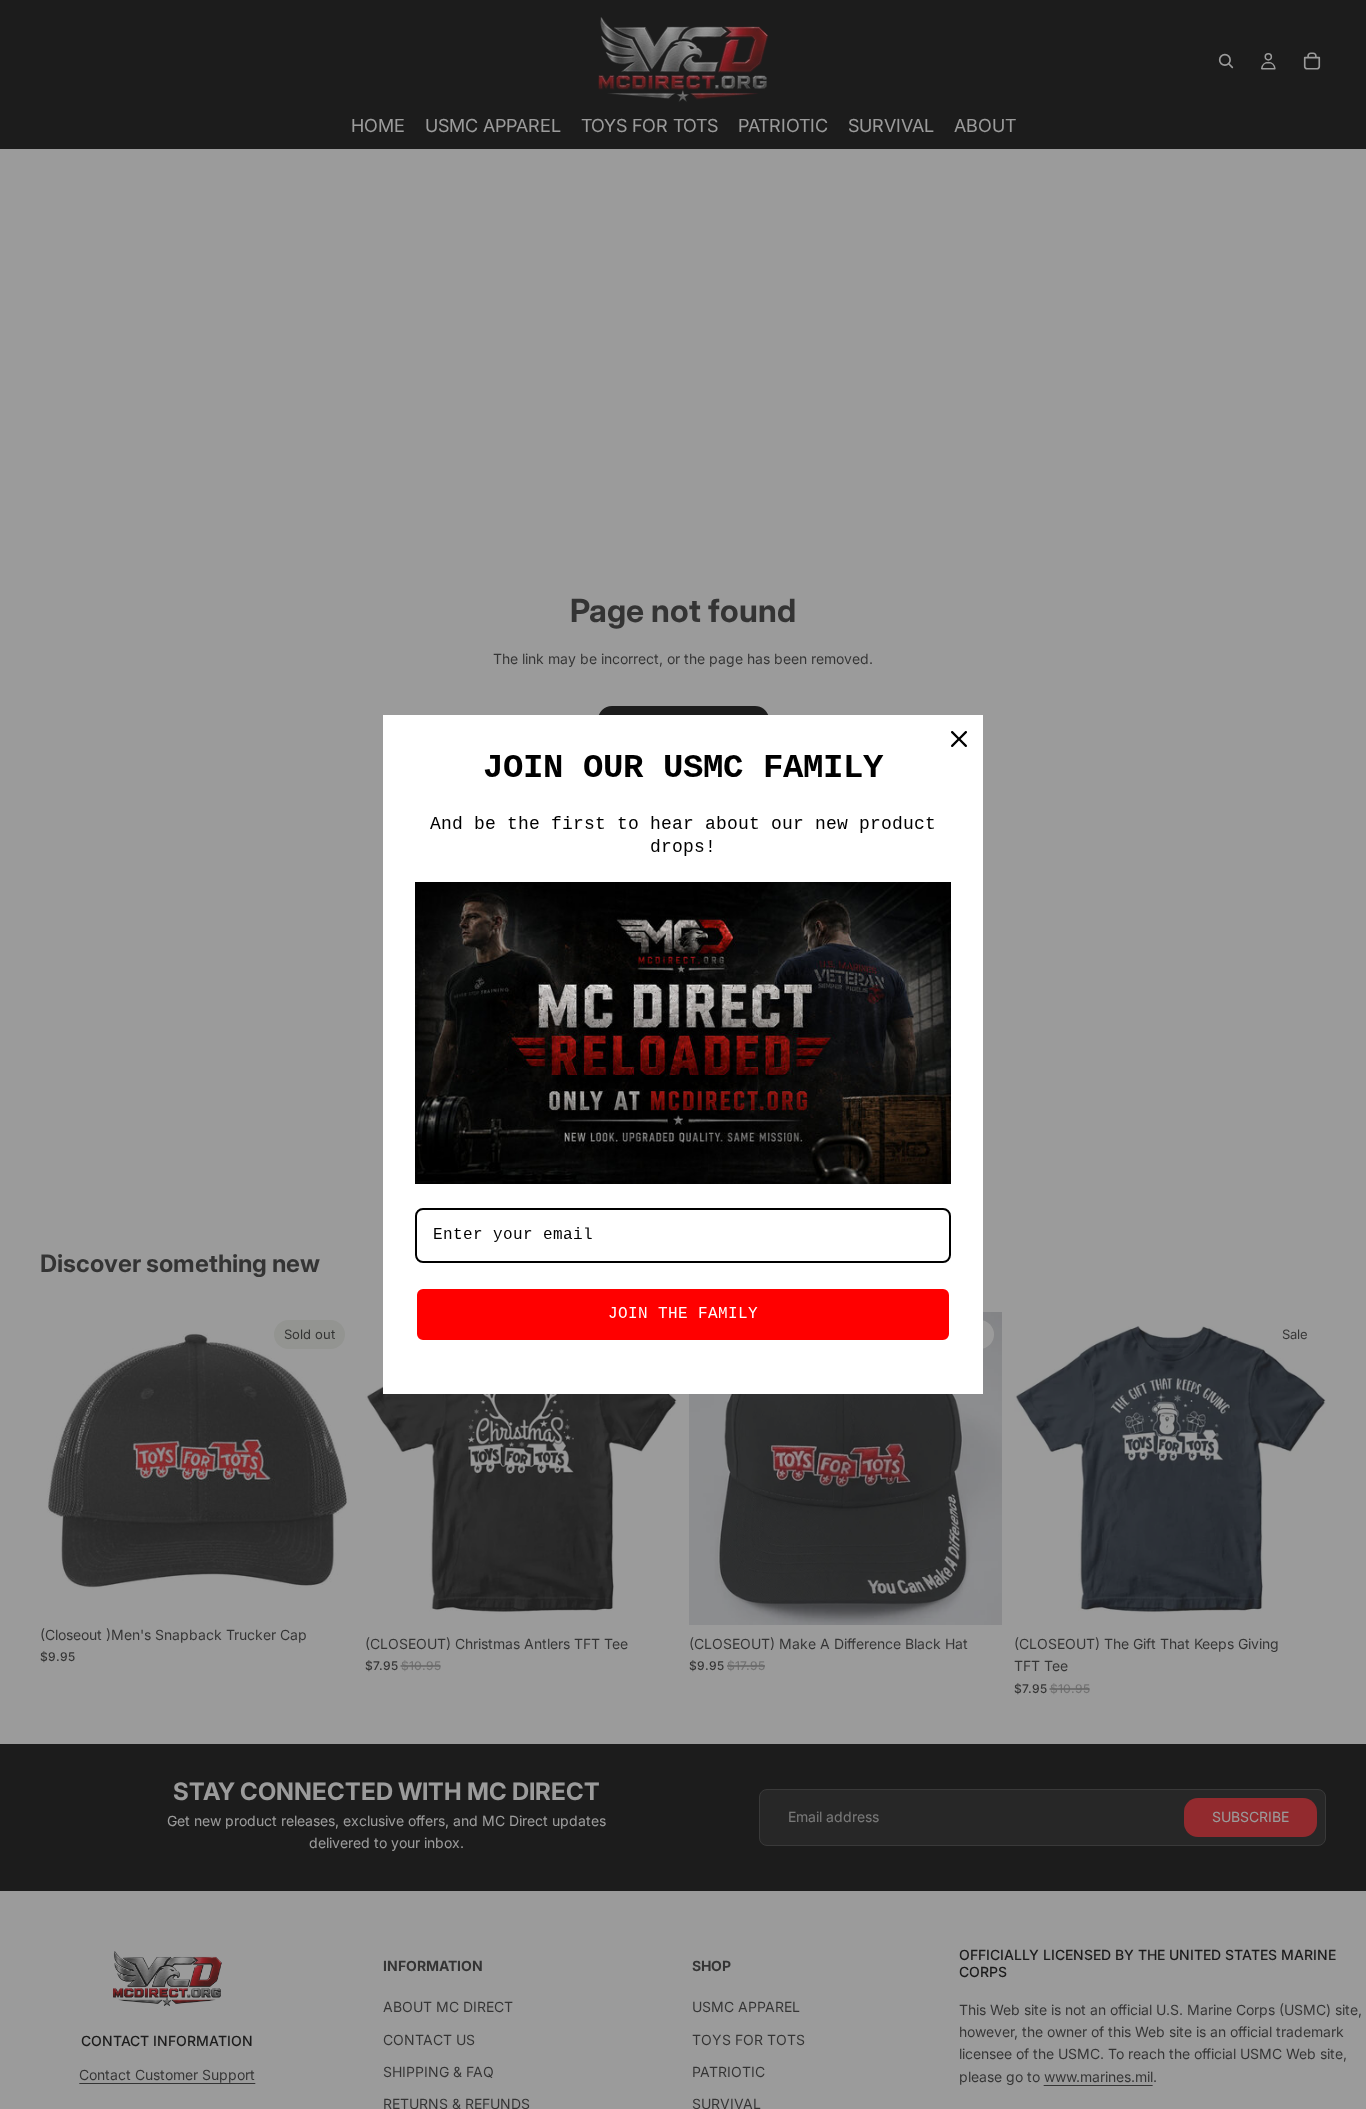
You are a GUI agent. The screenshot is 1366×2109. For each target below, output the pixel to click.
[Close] (959, 739)
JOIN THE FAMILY (683, 1314)
